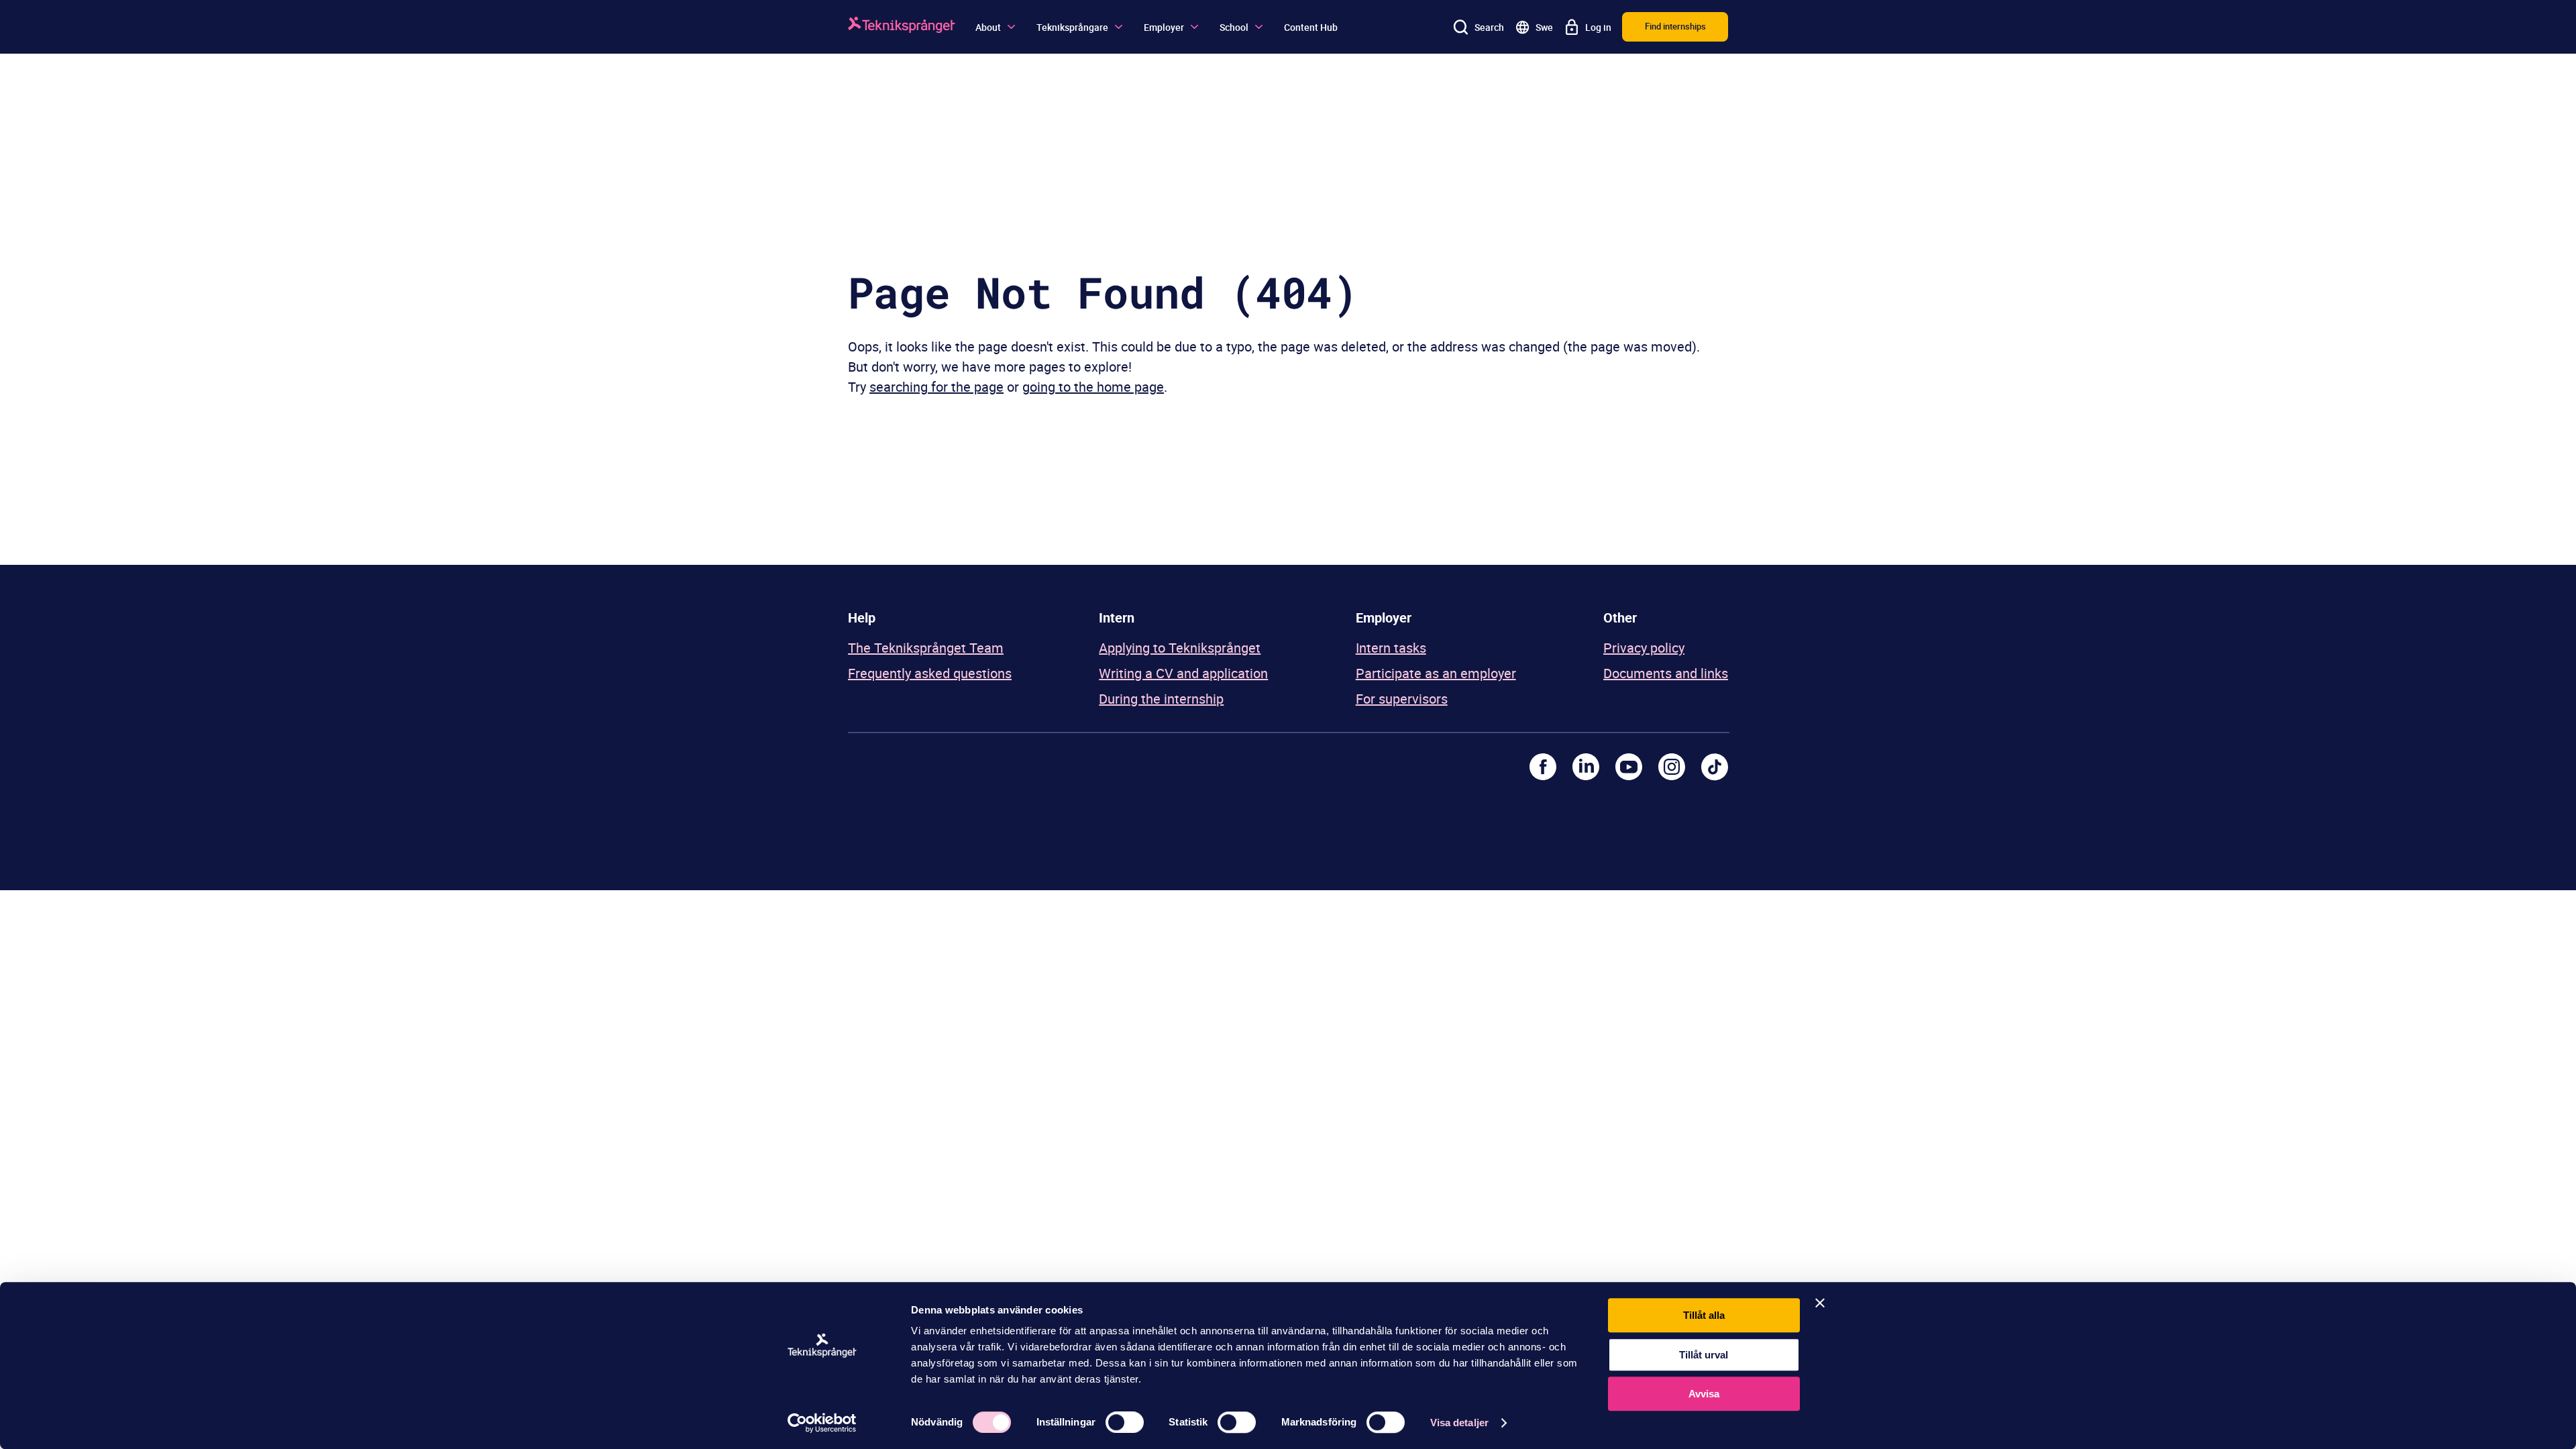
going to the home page (1093, 387)
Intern (1117, 618)
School (1234, 27)
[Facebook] (1543, 767)
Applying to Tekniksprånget (1180, 648)
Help (862, 618)
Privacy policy (1644, 648)
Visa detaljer (1459, 1423)
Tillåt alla (1704, 1315)
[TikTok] (1715, 767)
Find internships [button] (1675, 26)
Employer (1164, 27)
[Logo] (902, 27)
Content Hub (1311, 27)
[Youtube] (1629, 767)
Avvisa (1704, 1394)
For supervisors (1402, 699)
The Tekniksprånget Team (926, 648)
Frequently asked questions (930, 673)
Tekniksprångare (1072, 27)
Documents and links (1666, 673)
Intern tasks (1391, 648)
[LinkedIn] (1586, 767)
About (988, 27)
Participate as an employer (1436, 673)
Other (1620, 618)
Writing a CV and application (1183, 673)
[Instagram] (1672, 767)
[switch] (1125, 1422)
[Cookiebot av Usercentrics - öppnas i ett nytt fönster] (822, 1423)
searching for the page (936, 387)
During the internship (1161, 699)
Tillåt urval (1704, 1355)
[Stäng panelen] (1820, 1303)
